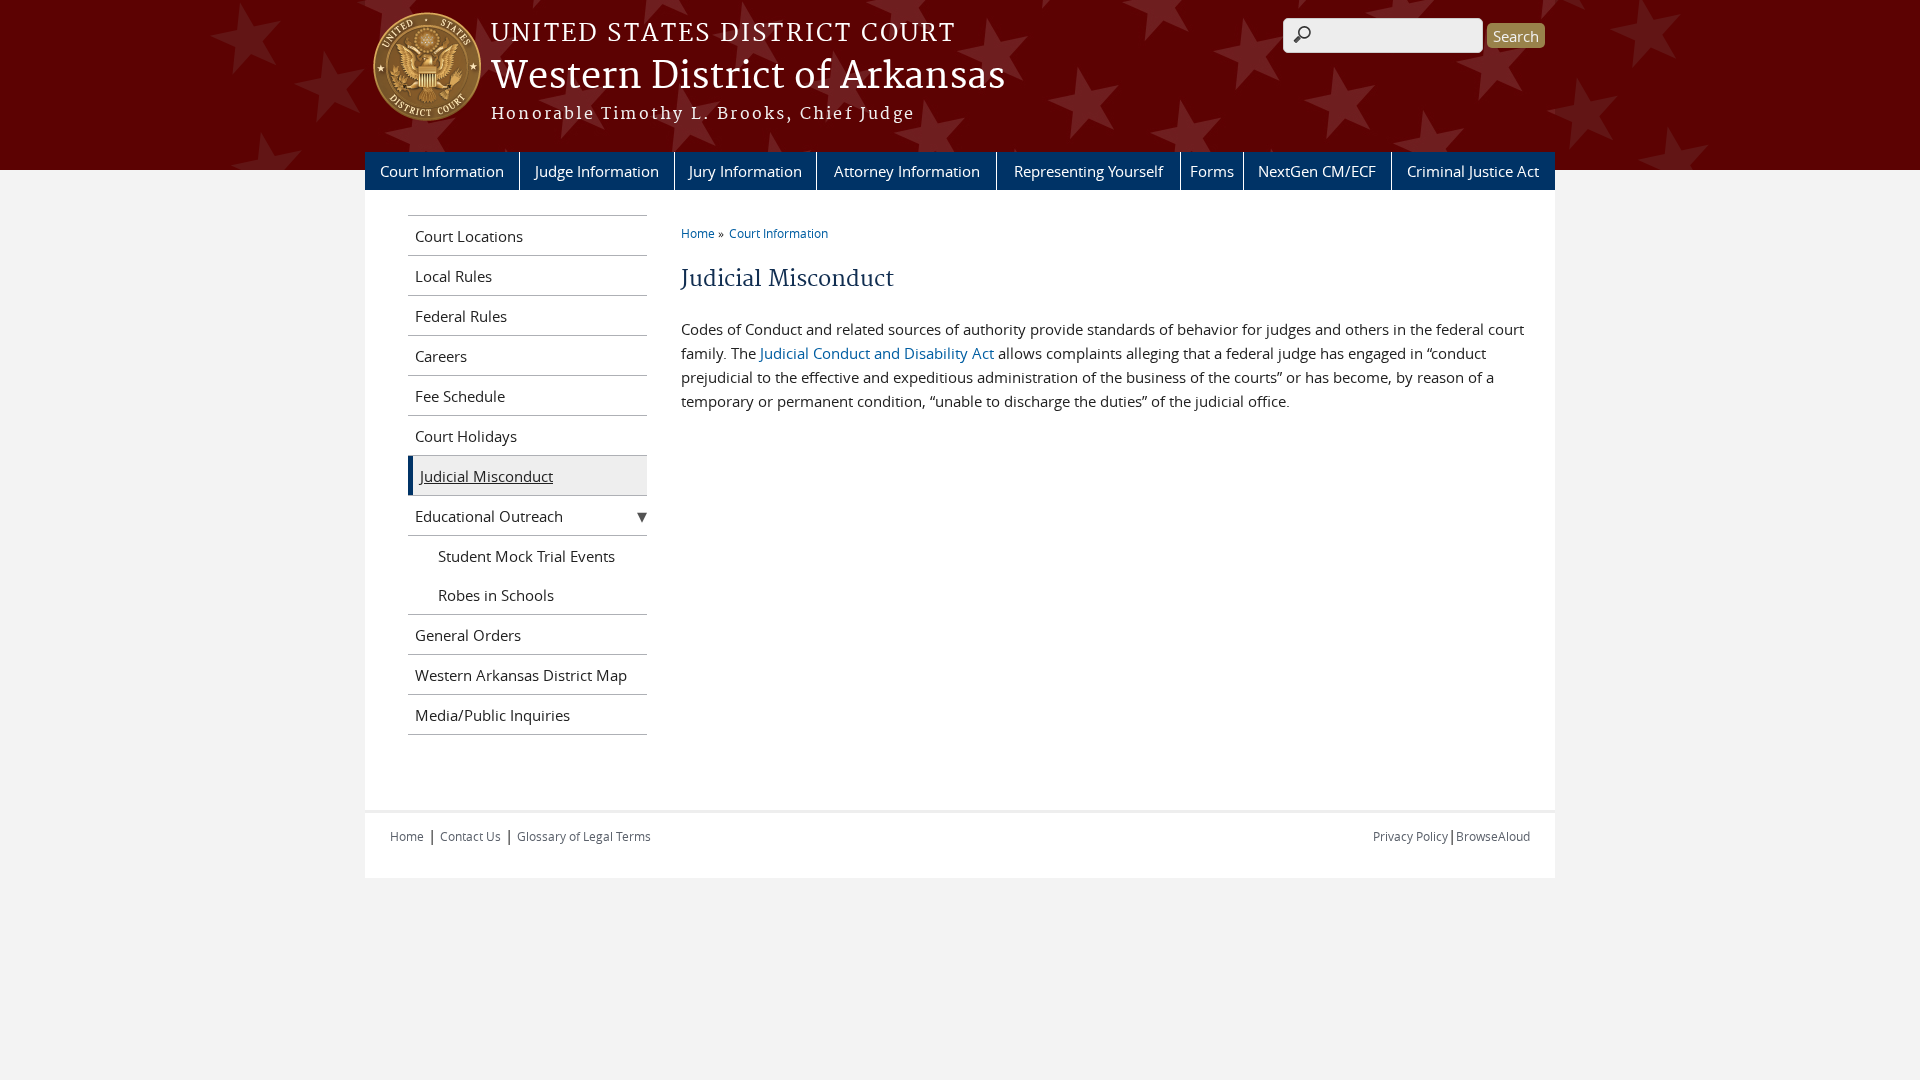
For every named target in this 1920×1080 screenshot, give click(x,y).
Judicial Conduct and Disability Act (877, 353)
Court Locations (469, 236)
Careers (441, 356)
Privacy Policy (1410, 836)
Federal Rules (461, 316)
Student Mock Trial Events (526, 556)
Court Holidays (466, 436)
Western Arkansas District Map (521, 675)
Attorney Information (907, 171)
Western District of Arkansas (748, 77)
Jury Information (745, 171)
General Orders (468, 635)
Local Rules (453, 276)
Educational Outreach (489, 516)
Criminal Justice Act (1473, 171)
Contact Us (470, 836)
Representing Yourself (1088, 171)
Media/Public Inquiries (492, 715)
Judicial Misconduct (486, 476)
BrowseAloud (1493, 836)
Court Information (442, 171)
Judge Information (597, 171)
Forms (1212, 171)
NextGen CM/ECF (1317, 171)
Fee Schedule (460, 396)
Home (698, 233)
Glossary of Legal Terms (584, 836)
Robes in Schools (496, 595)
